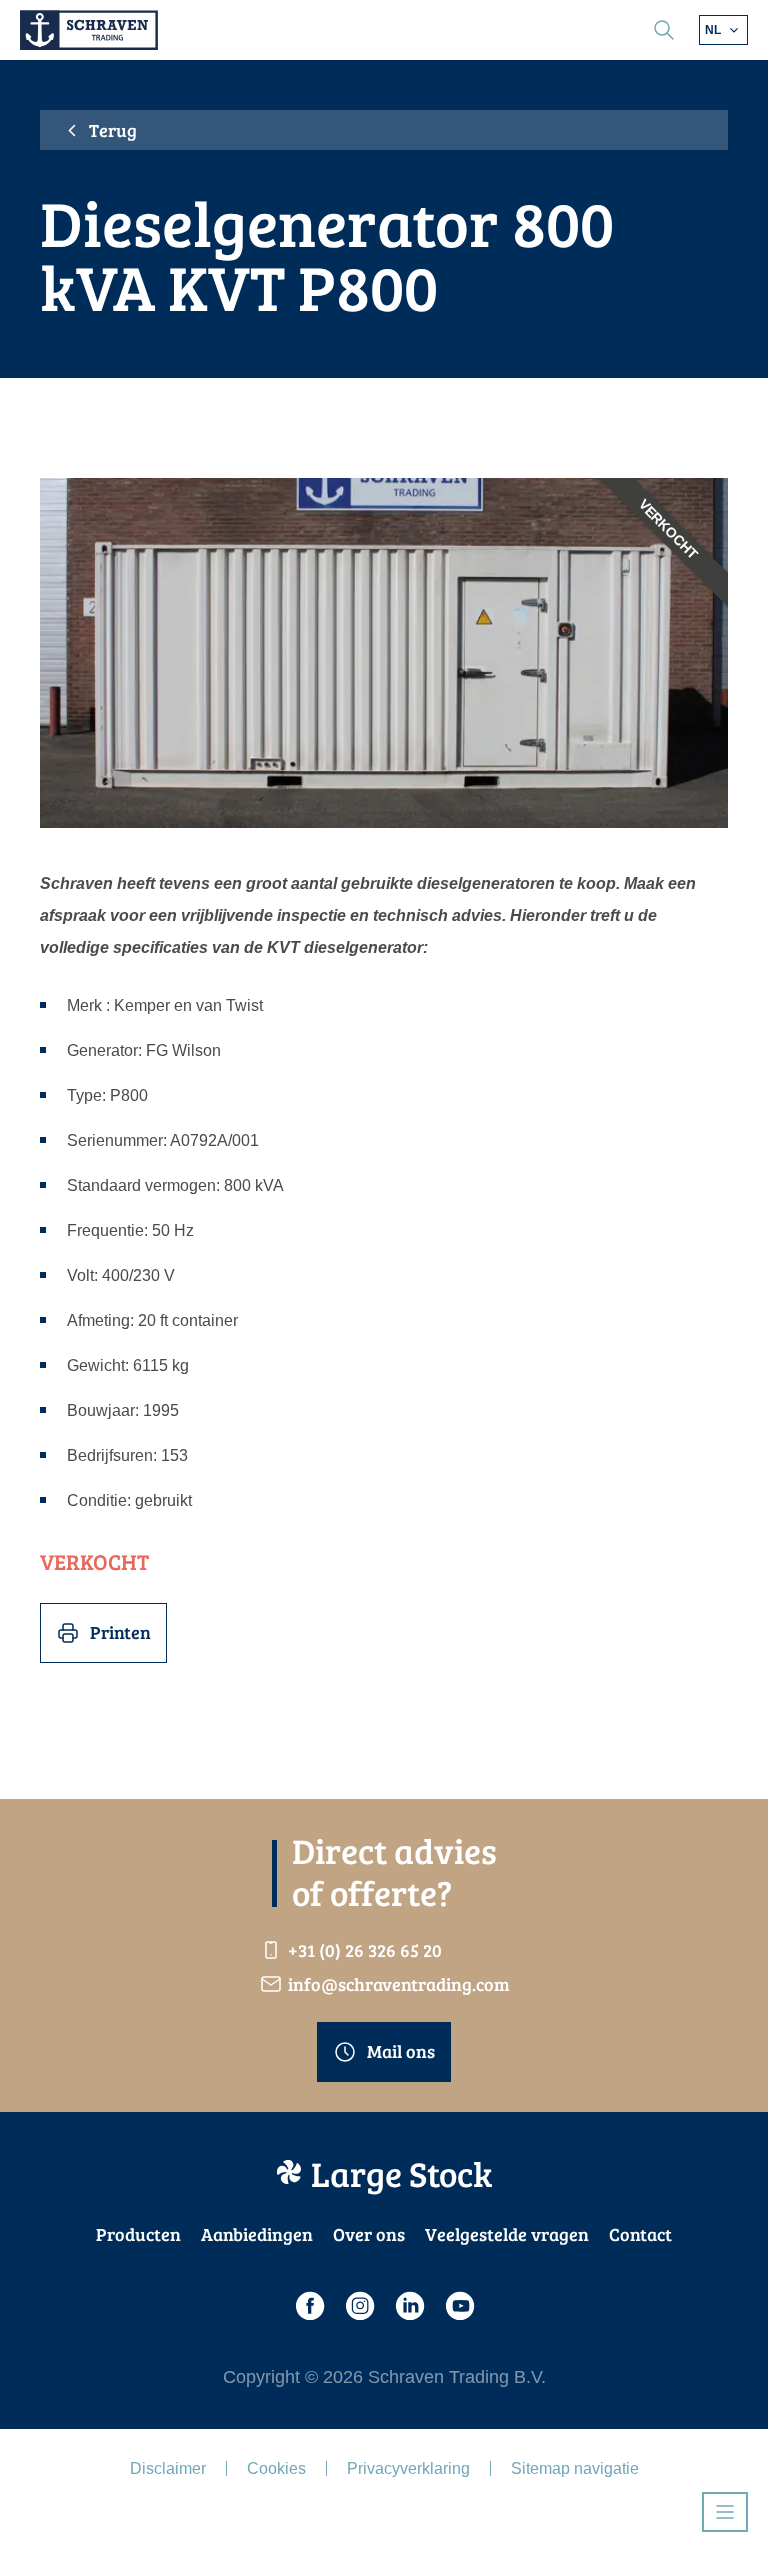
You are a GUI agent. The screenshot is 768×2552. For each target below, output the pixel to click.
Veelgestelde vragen (507, 2234)
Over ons (369, 2234)
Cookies (276, 2468)
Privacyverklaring (408, 2468)
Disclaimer (168, 2468)
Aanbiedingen (257, 2234)
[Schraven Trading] (89, 30)
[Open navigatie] (725, 2512)
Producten (138, 2234)
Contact (640, 2234)
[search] (664, 30)
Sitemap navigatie (575, 2468)
